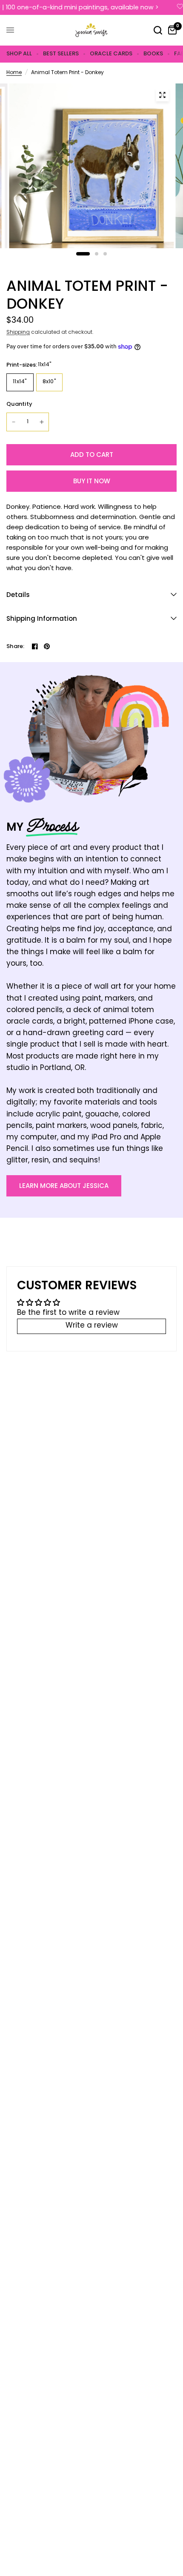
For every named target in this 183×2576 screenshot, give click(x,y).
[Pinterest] (47, 646)
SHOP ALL (19, 53)
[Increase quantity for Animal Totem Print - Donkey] (42, 422)
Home (14, 73)
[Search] (158, 30)
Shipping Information (42, 618)
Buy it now (92, 481)
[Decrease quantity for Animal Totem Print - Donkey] (14, 422)
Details (18, 595)
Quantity (19, 404)
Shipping (18, 333)
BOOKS (153, 53)
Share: (16, 646)
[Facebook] (35, 646)
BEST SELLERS (61, 53)
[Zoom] (162, 95)
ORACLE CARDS (111, 53)
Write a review (92, 1326)
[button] (64, 1186)
